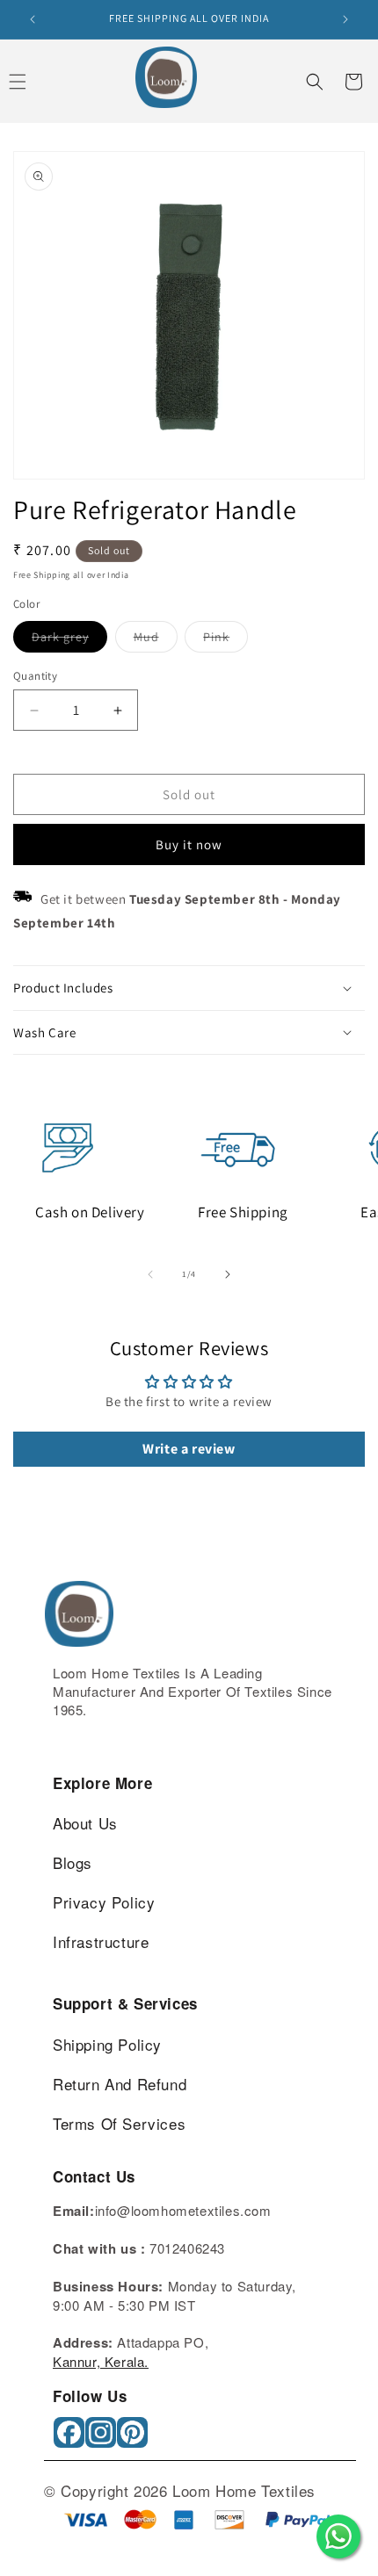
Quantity (35, 676)
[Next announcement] (345, 19)
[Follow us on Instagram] (102, 2439)
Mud (156, 640)
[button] (315, 82)
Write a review (189, 1449)
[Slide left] (150, 1274)
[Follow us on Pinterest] (134, 2439)
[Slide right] (228, 1274)
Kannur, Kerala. (101, 2361)
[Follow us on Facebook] (71, 2439)
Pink (225, 640)
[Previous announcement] (33, 19)
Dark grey (69, 640)
